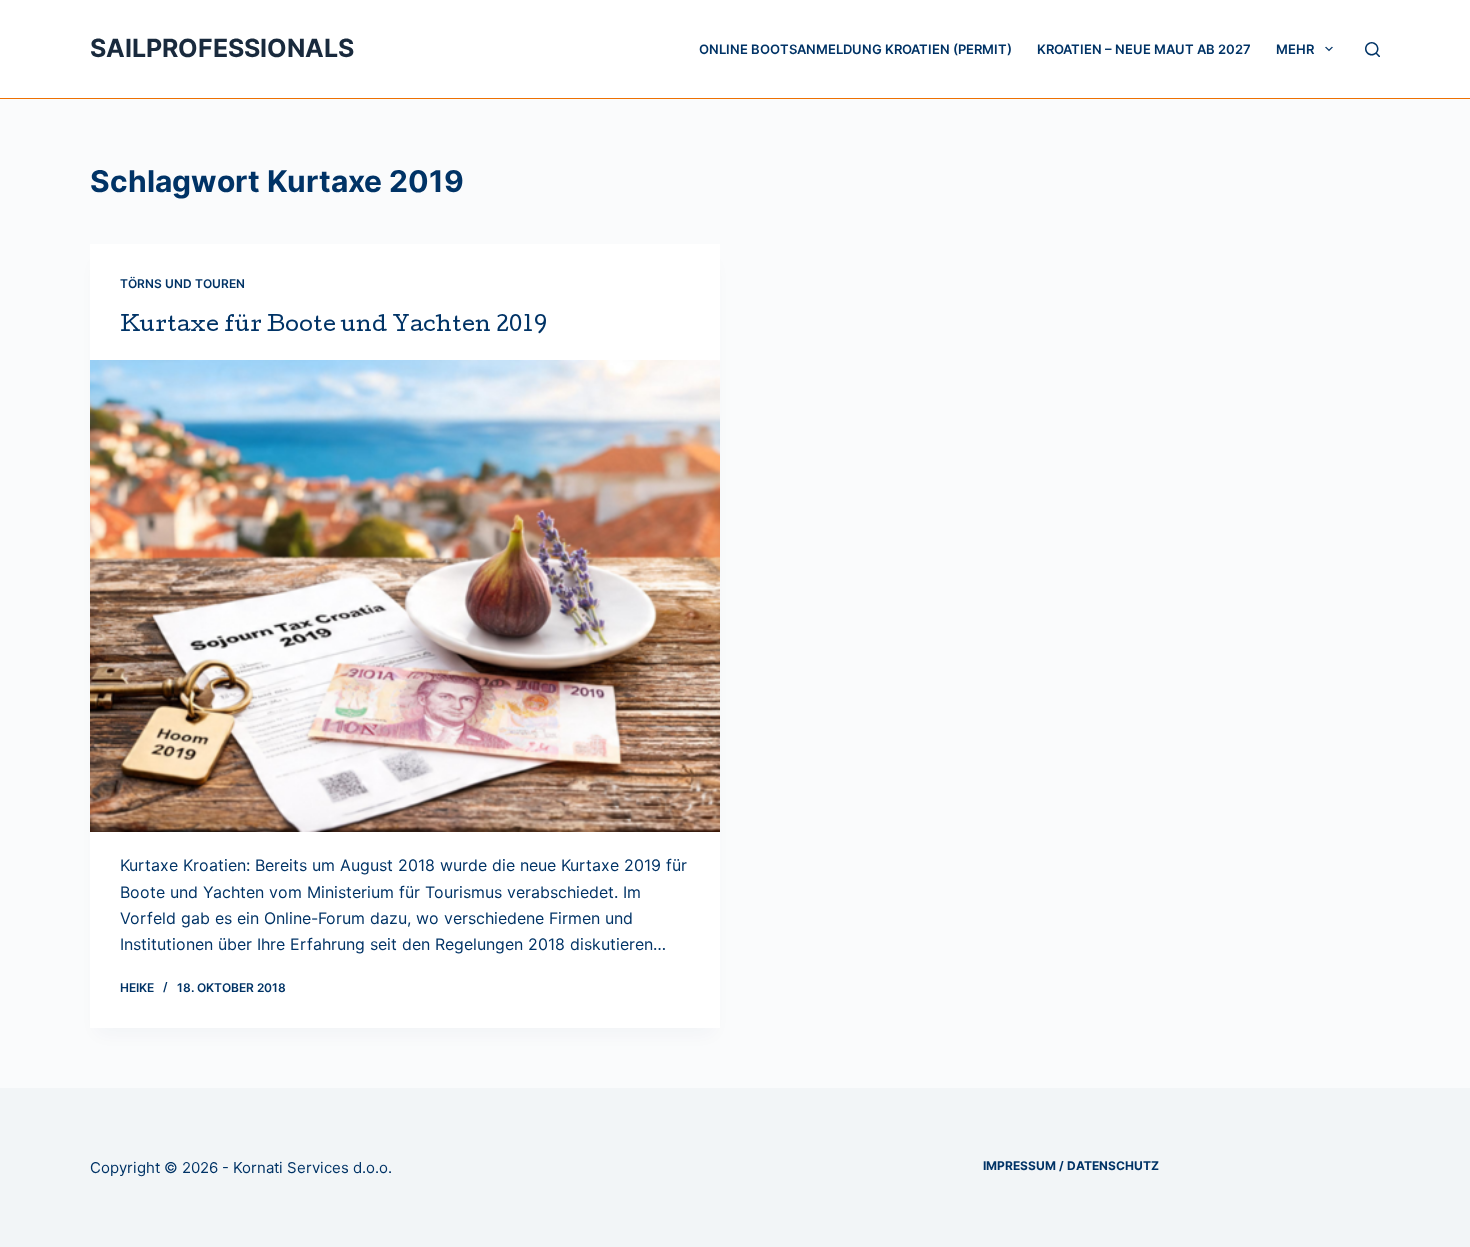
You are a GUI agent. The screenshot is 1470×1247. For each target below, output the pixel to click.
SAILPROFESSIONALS (222, 48)
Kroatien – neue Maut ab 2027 (1144, 49)
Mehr (1295, 49)
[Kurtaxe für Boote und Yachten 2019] (405, 596)
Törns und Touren (182, 283)
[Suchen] (1372, 49)
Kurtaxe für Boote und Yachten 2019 (333, 327)
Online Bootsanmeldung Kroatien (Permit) (855, 49)
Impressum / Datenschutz (1071, 1165)
